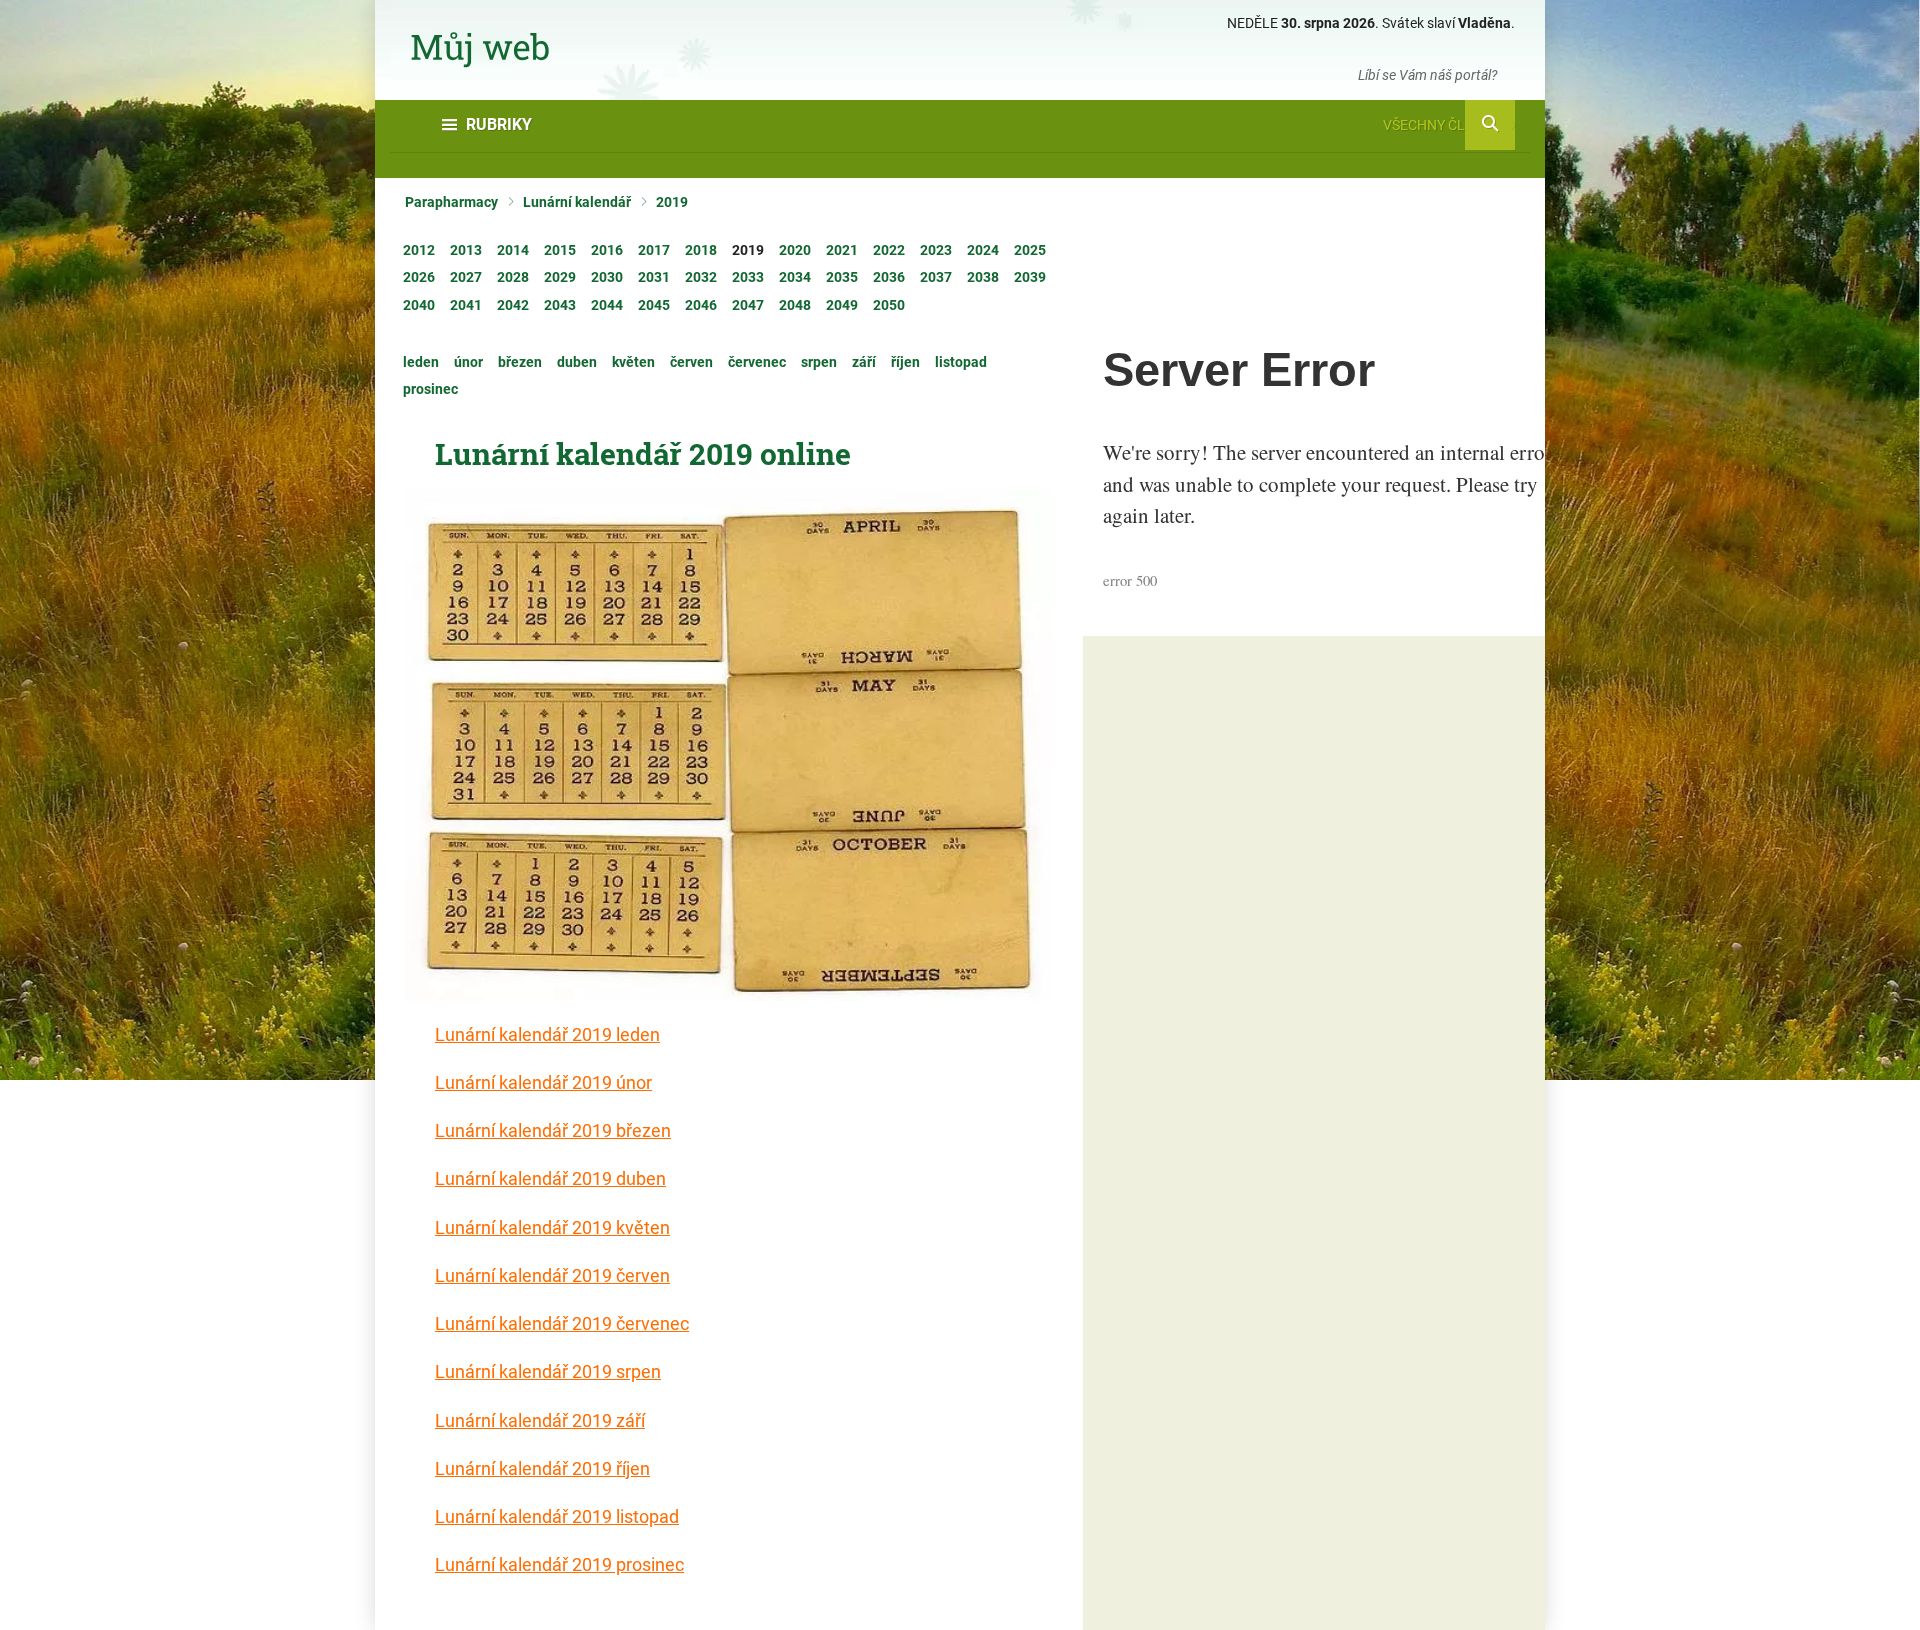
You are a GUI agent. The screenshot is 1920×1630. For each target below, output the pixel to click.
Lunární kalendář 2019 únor (543, 1082)
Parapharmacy (451, 202)
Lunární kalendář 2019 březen (553, 1130)
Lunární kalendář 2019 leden (547, 1034)
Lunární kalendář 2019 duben (550, 1178)
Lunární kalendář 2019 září (540, 1420)
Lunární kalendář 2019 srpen (548, 1371)
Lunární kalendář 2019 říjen (542, 1468)
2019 (672, 202)
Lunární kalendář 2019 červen (552, 1275)
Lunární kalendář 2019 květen (552, 1227)
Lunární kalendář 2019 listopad (557, 1516)
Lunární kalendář (577, 202)
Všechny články (1442, 125)
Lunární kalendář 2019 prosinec (559, 1564)
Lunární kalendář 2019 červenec (562, 1323)
